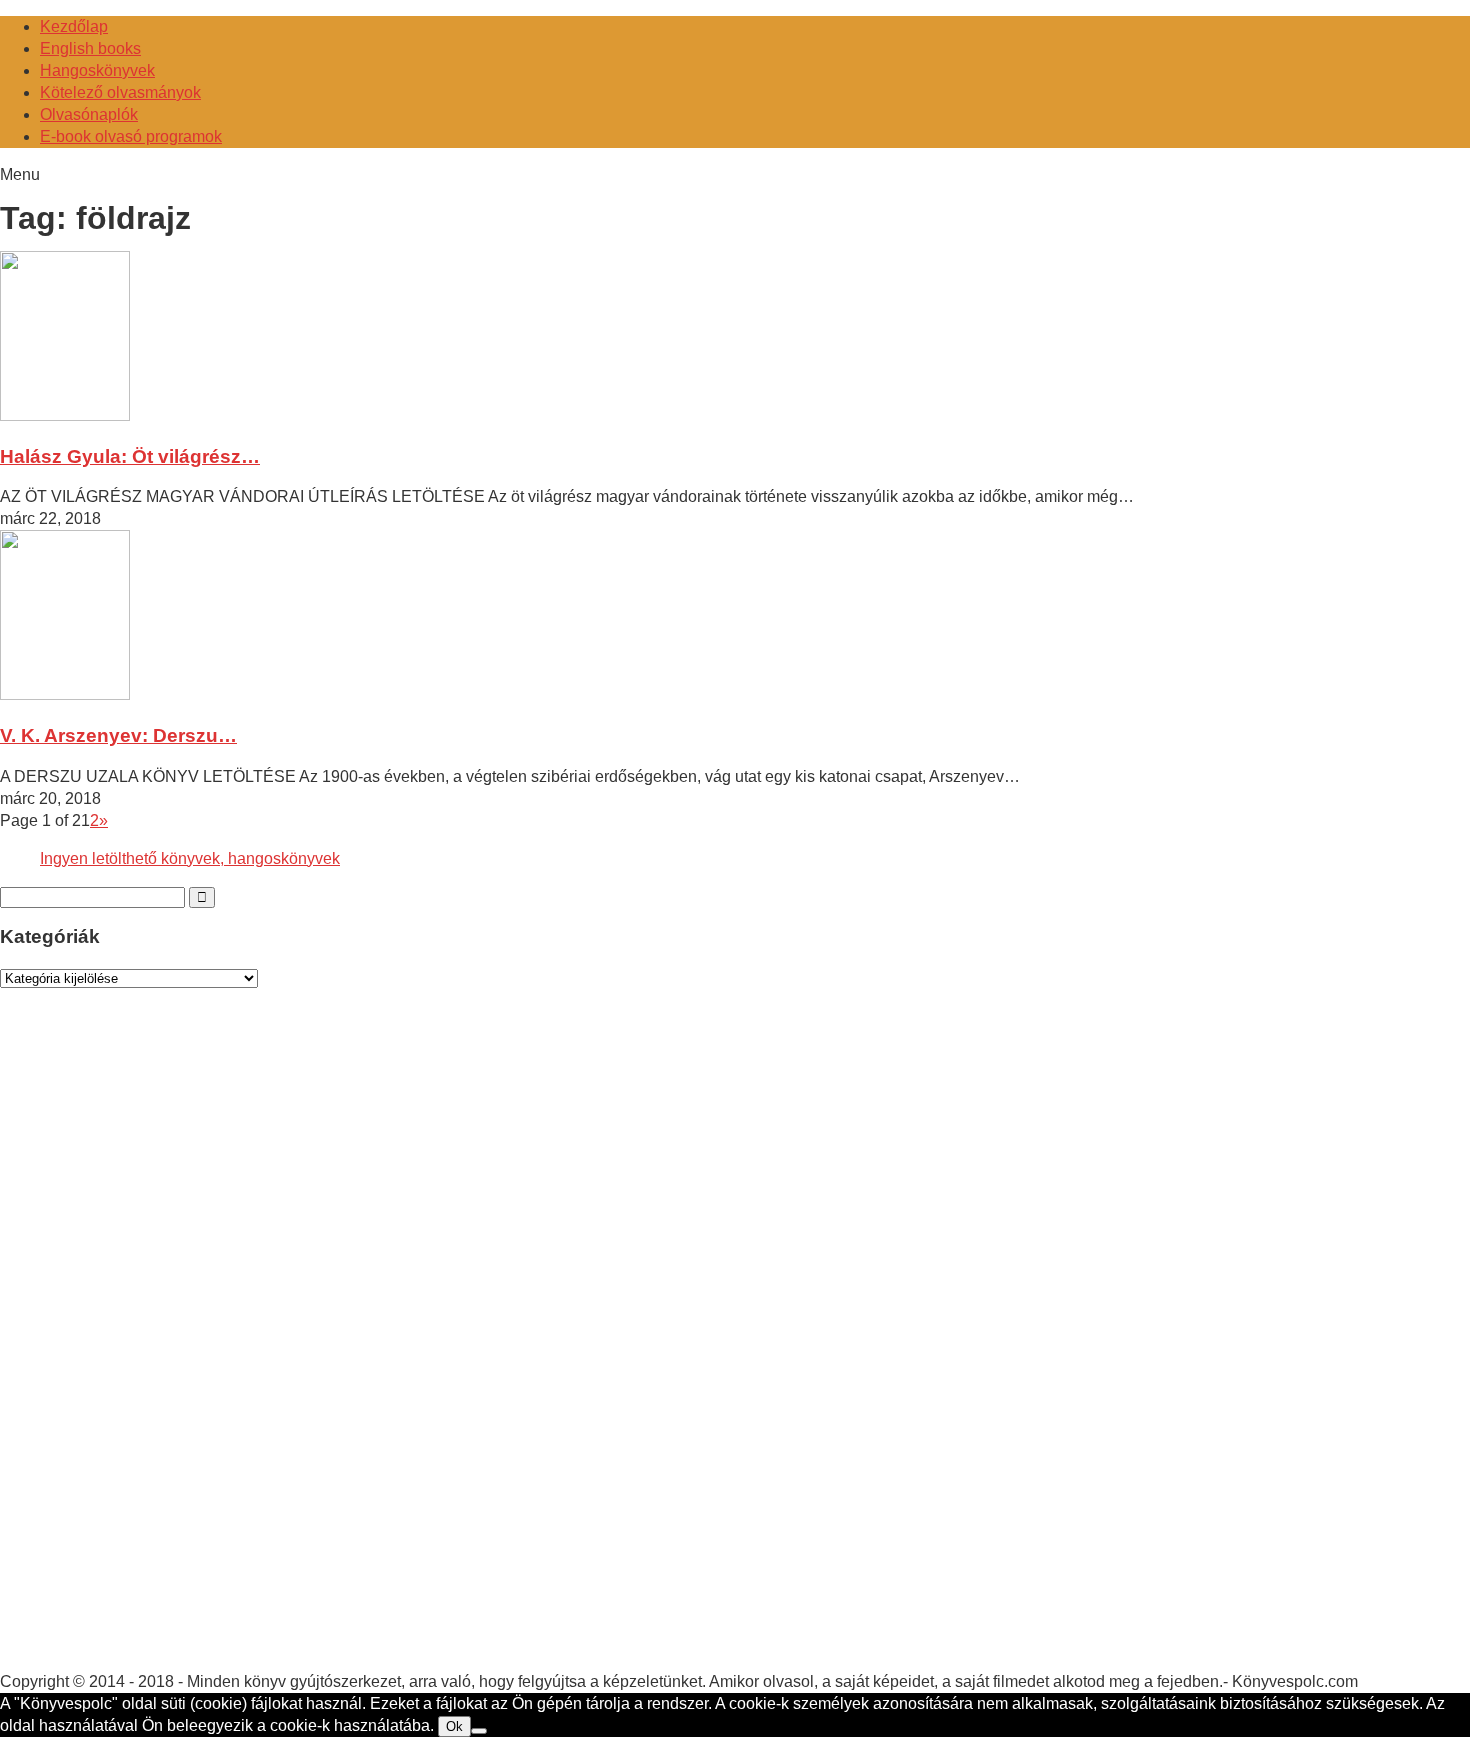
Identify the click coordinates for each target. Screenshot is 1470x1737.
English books (90, 48)
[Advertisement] (150, 1349)
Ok (454, 1726)
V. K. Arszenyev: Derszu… (118, 735)
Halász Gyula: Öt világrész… (130, 456)
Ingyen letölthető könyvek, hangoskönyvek (190, 858)
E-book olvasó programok (131, 136)
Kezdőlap (74, 26)
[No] (479, 1731)
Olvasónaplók (89, 114)
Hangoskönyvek (97, 70)
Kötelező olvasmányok (120, 92)
